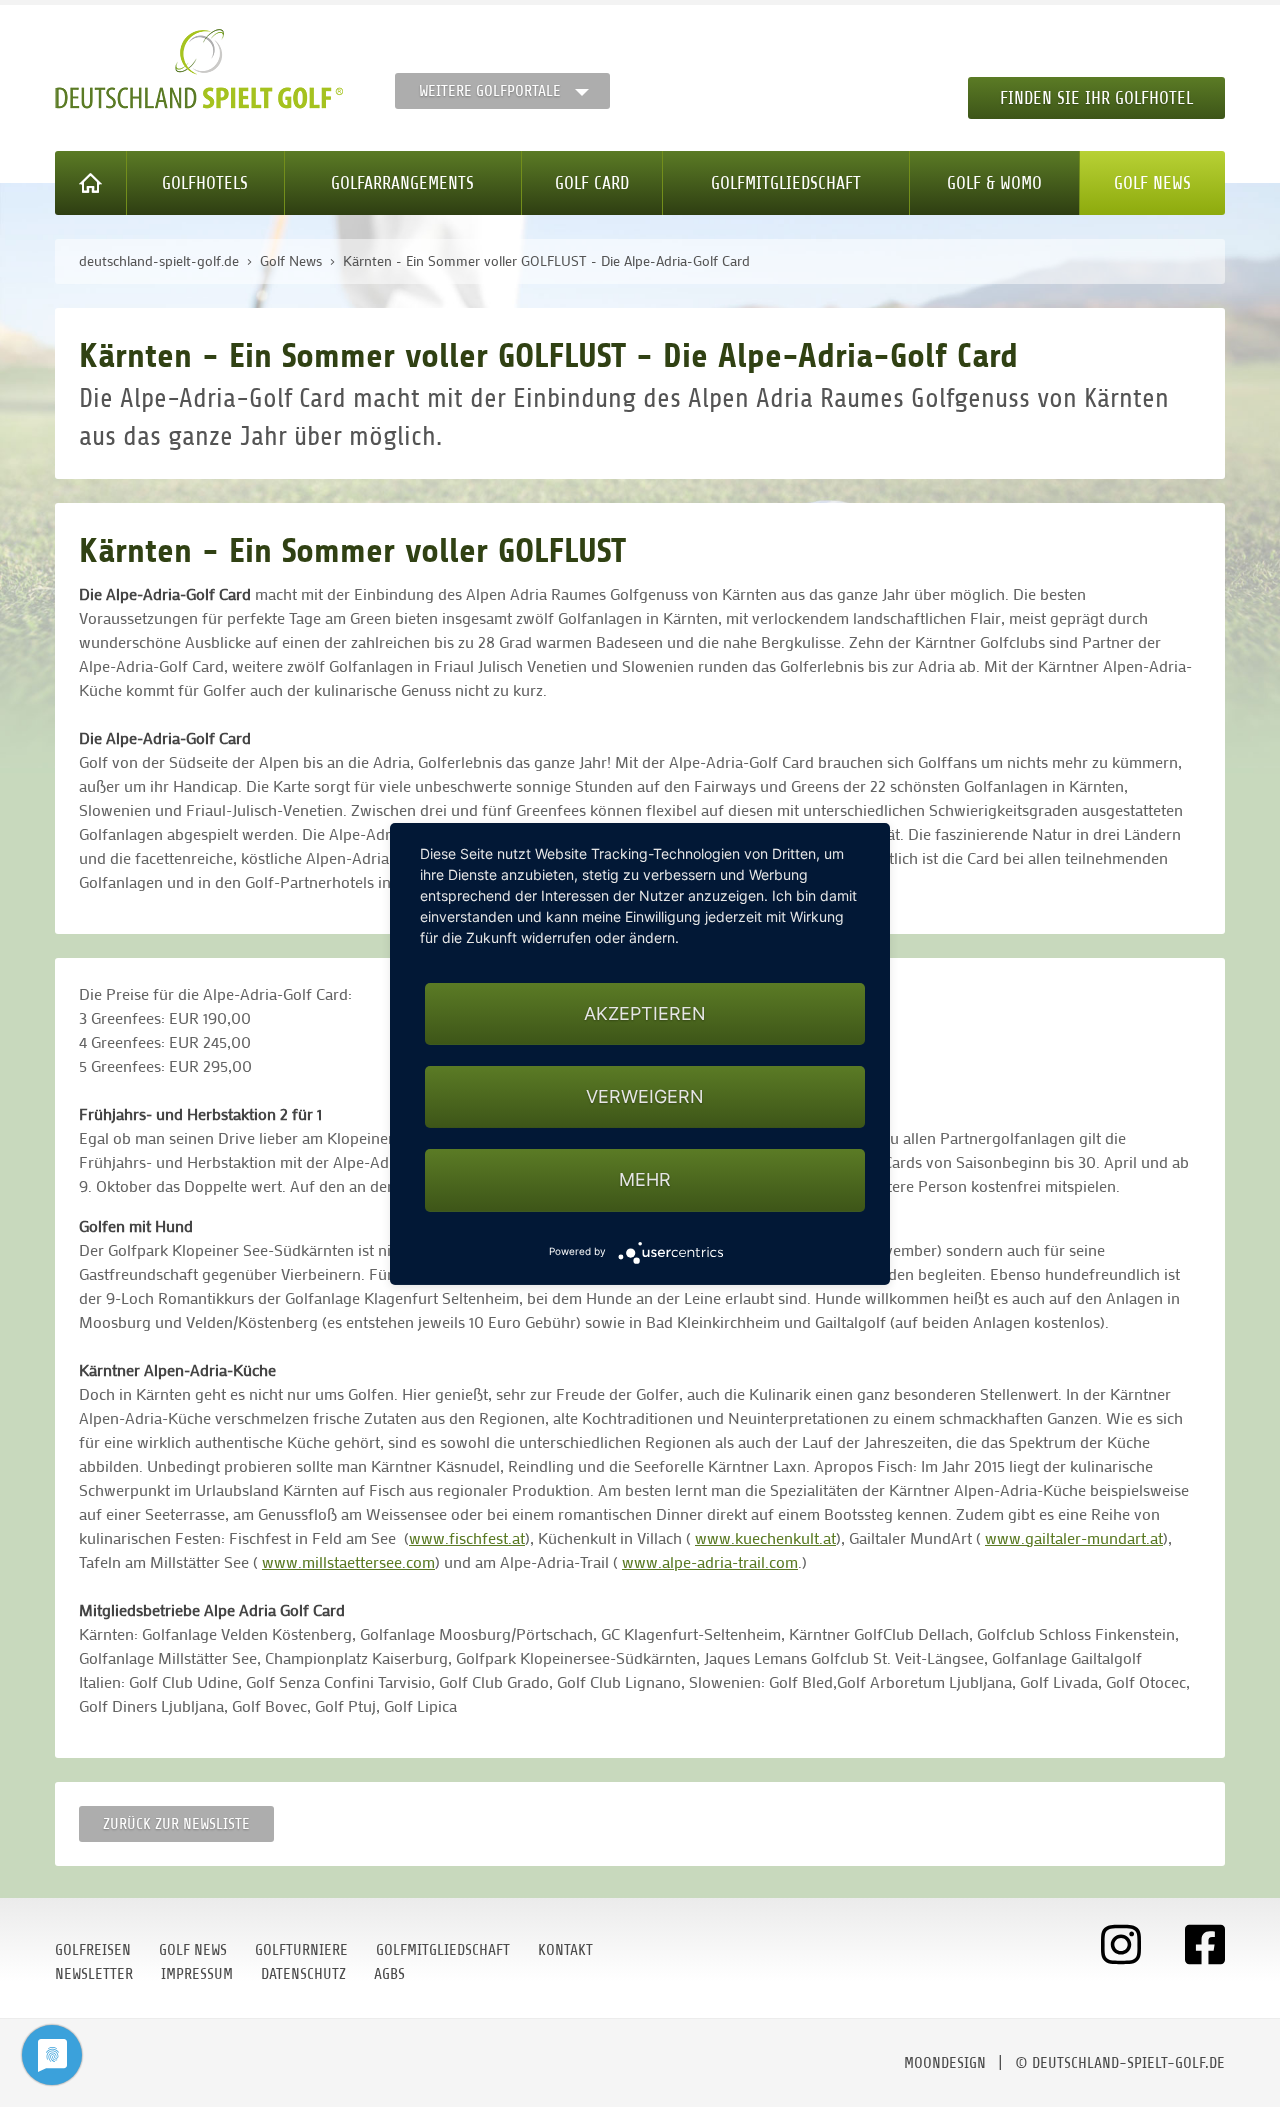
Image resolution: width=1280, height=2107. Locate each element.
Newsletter (94, 1974)
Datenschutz (303, 1974)
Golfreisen (93, 1950)
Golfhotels (205, 183)
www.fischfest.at (467, 1537)
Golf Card (592, 183)
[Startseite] (91, 183)
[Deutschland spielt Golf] (199, 69)
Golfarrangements (402, 183)
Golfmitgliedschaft (786, 183)
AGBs (389, 1974)
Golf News (1152, 183)
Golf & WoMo (994, 183)
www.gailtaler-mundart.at (1074, 1537)
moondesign (945, 2063)
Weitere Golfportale (490, 91)
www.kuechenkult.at (765, 1537)
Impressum (197, 1974)
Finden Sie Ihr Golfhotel (1096, 98)
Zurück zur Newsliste (176, 1824)
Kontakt (565, 1950)
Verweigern (645, 1096)
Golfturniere (301, 1950)
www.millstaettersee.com (348, 1561)
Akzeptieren (645, 1013)
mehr (645, 1179)
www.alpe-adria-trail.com (710, 1561)
